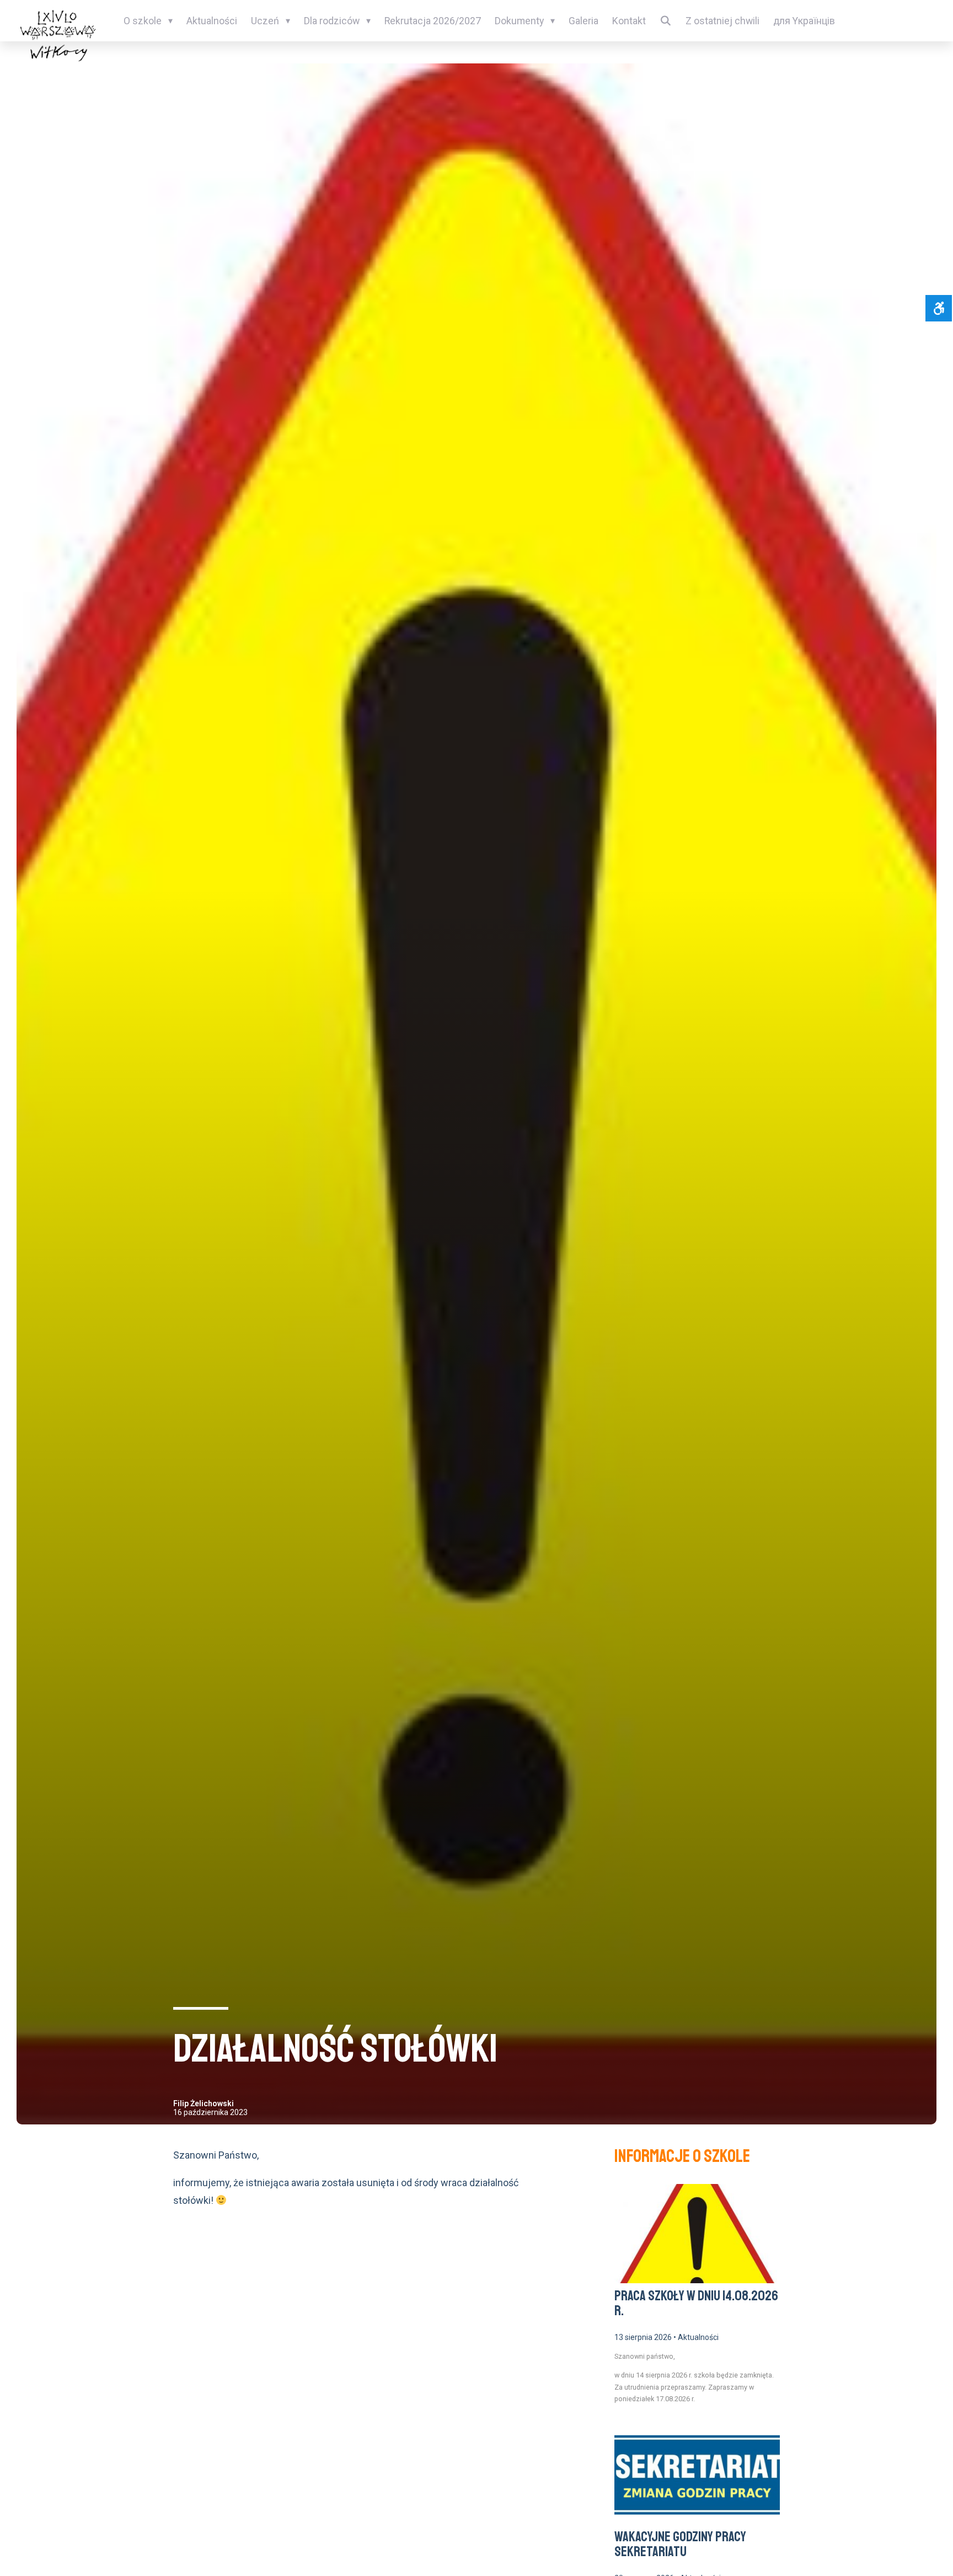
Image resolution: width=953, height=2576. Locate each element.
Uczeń (265, 21)
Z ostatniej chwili (722, 21)
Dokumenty (519, 21)
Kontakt (629, 21)
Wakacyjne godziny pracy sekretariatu (680, 2545)
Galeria (583, 21)
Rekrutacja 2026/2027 (433, 21)
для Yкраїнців (804, 21)
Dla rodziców (332, 21)
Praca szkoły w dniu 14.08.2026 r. (696, 2304)
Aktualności (212, 21)
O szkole (143, 21)
